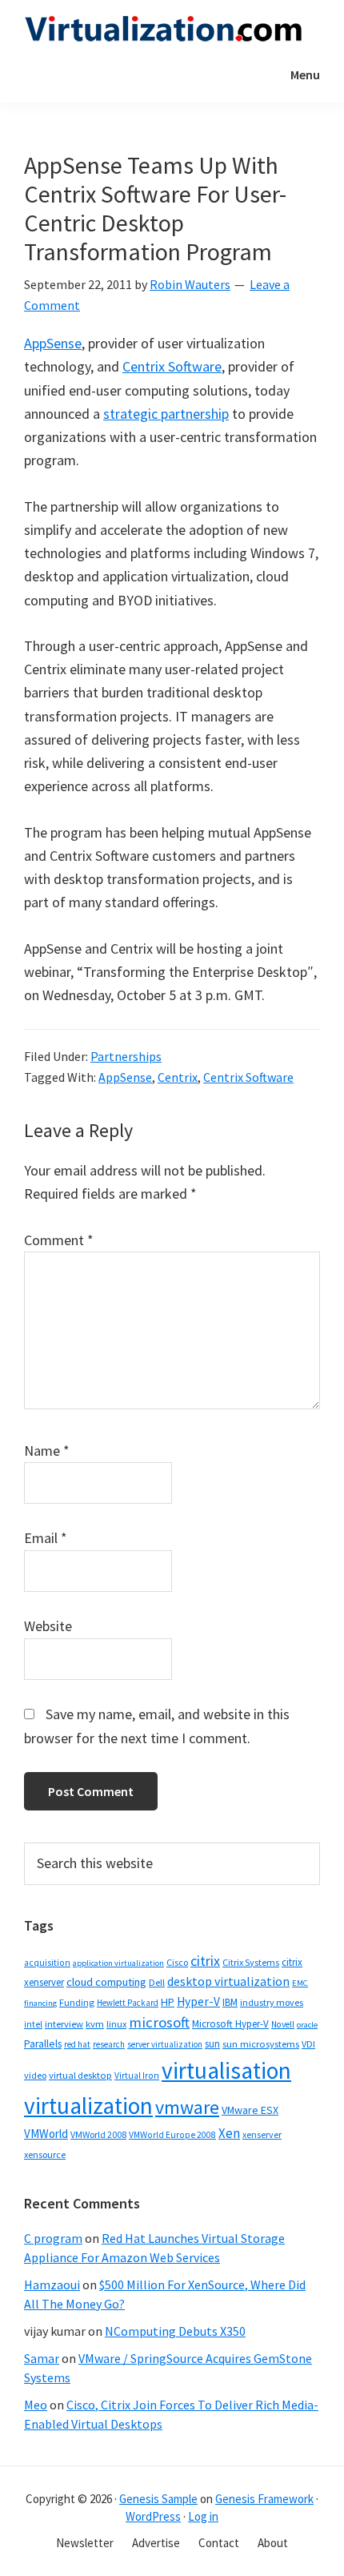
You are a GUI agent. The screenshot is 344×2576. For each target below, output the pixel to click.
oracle (307, 2025)
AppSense (53, 343)
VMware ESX (250, 2110)
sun (212, 2044)
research (109, 2044)
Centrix (178, 1077)
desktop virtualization (228, 1981)
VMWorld (46, 2134)
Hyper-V (198, 2001)
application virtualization (118, 1963)
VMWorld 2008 (98, 2134)
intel (33, 2024)
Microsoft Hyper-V (230, 2023)
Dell (157, 1982)
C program (53, 2238)
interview (64, 2024)
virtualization (88, 2106)
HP (168, 2002)
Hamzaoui (52, 2285)
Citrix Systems (251, 1962)
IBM (230, 2002)
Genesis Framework (264, 2499)
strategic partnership (166, 414)
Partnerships (126, 1056)
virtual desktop (80, 2075)
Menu (305, 74)
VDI (308, 2044)
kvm (95, 2024)
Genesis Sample (158, 2499)
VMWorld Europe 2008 (172, 2135)
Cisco (177, 1962)
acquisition (47, 1963)
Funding (77, 2002)
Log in (203, 2516)
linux (116, 2024)
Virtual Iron (137, 2076)
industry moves (272, 2002)
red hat (77, 2044)
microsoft (159, 2022)
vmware (187, 2107)
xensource (45, 2154)
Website (48, 1626)
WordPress (153, 2516)
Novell (283, 2024)
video (35, 2075)
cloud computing (106, 1982)
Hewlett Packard (128, 2003)
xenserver (262, 2134)
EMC (300, 1983)
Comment (59, 1240)
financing (40, 2003)
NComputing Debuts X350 (175, 2331)
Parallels (43, 2044)
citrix (205, 1961)
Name (47, 1451)
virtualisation (226, 2070)
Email (46, 1538)
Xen (229, 2133)
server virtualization (165, 2044)
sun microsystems (261, 2044)
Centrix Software (172, 366)
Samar (42, 2358)
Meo (36, 2405)
